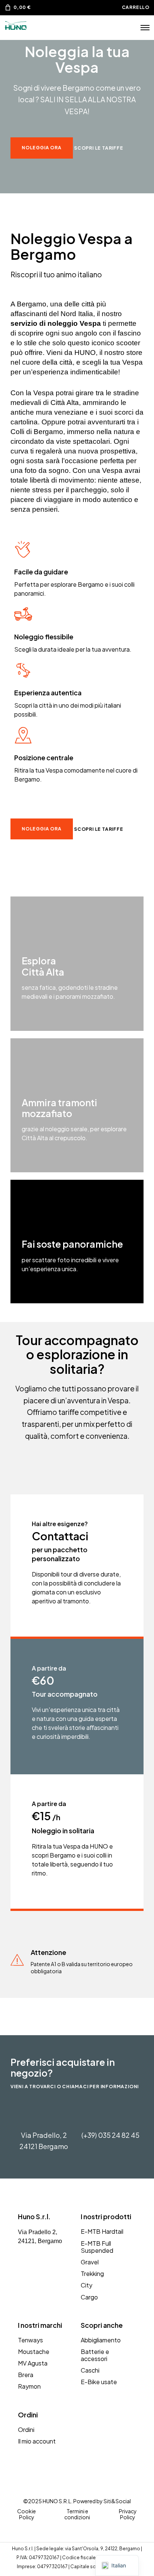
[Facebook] (21, 2271)
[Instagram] (33, 2271)
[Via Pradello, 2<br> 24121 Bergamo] (44, 2115)
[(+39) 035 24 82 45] (110, 2115)
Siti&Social (117, 2501)
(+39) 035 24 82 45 (110, 2135)
